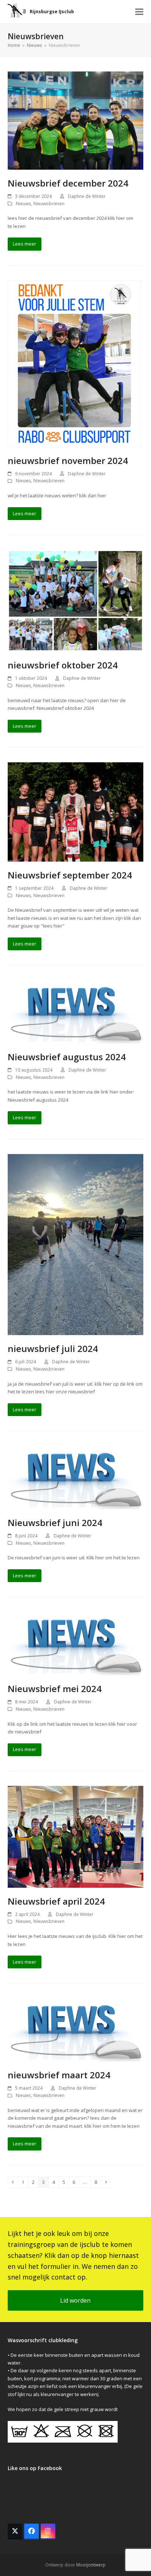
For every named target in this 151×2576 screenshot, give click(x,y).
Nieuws (23, 204)
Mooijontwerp (91, 2565)
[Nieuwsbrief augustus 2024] (76, 1011)
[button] (139, 12)
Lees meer (25, 244)
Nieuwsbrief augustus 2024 (67, 1057)
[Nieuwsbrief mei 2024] (76, 1643)
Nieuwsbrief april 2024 (56, 1901)
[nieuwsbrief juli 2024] (76, 1244)
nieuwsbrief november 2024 (68, 460)
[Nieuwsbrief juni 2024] (76, 1477)
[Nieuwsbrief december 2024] (76, 120)
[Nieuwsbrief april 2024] (76, 1836)
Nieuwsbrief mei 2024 (55, 1689)
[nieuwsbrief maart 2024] (76, 2029)
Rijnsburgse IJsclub (52, 12)
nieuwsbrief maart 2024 (59, 2075)
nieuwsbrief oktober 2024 (63, 665)
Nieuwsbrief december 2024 (68, 183)
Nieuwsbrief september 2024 (70, 875)
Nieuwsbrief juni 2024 (55, 1523)
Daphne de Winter (87, 196)
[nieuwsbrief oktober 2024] (76, 600)
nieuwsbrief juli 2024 (53, 1348)
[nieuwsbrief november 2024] (75, 363)
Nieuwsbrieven (49, 204)
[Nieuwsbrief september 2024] (76, 811)
